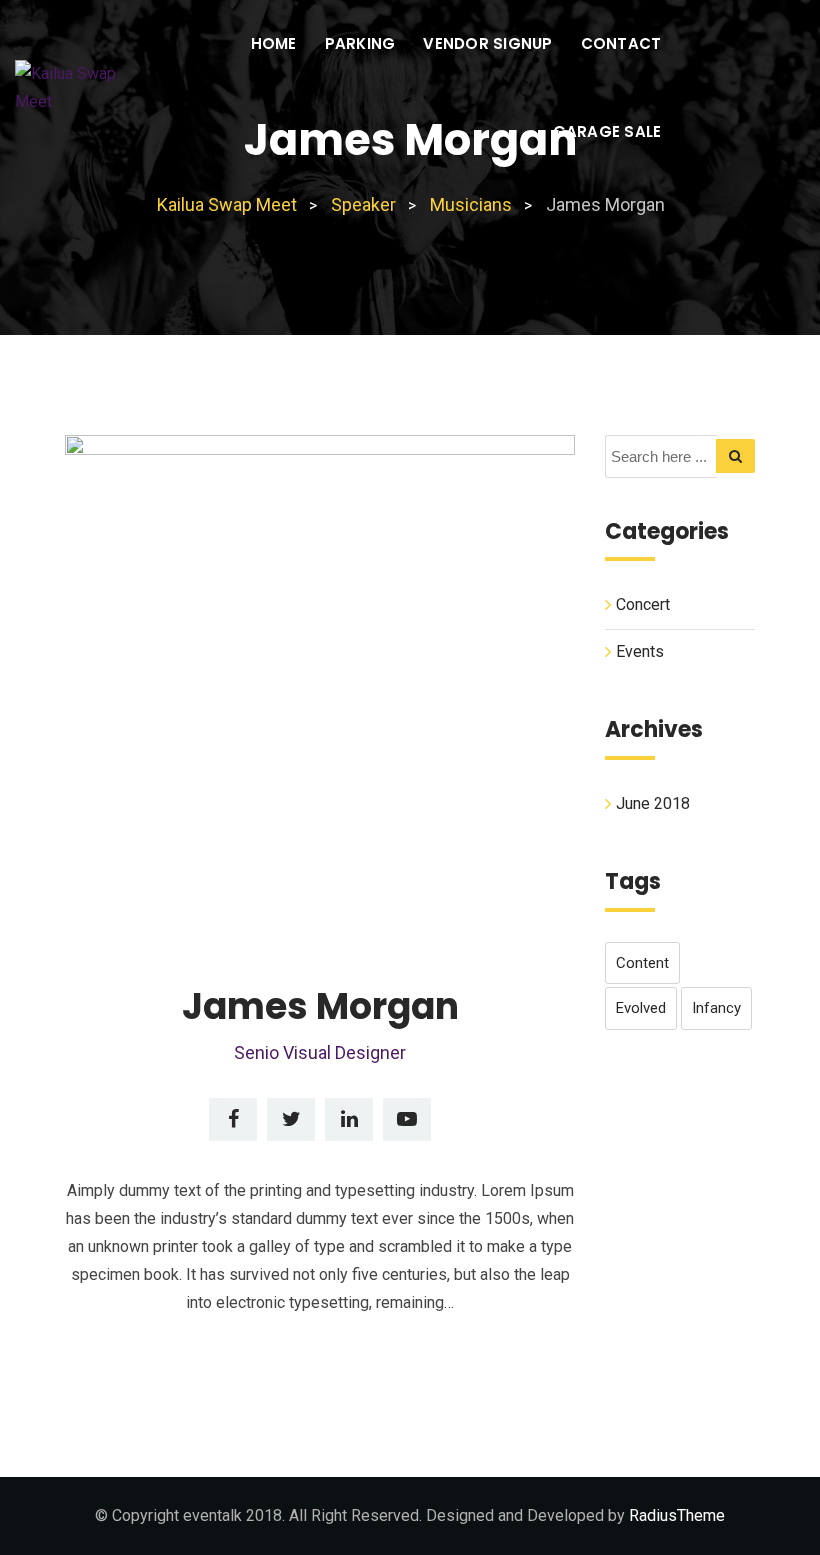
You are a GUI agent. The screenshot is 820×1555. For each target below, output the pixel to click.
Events (640, 651)
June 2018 (653, 803)
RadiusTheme (677, 1515)
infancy (716, 1008)
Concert (643, 604)
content (642, 963)
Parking (360, 43)
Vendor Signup (487, 43)
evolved (641, 1008)
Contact (621, 43)
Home (274, 43)
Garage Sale (607, 131)
